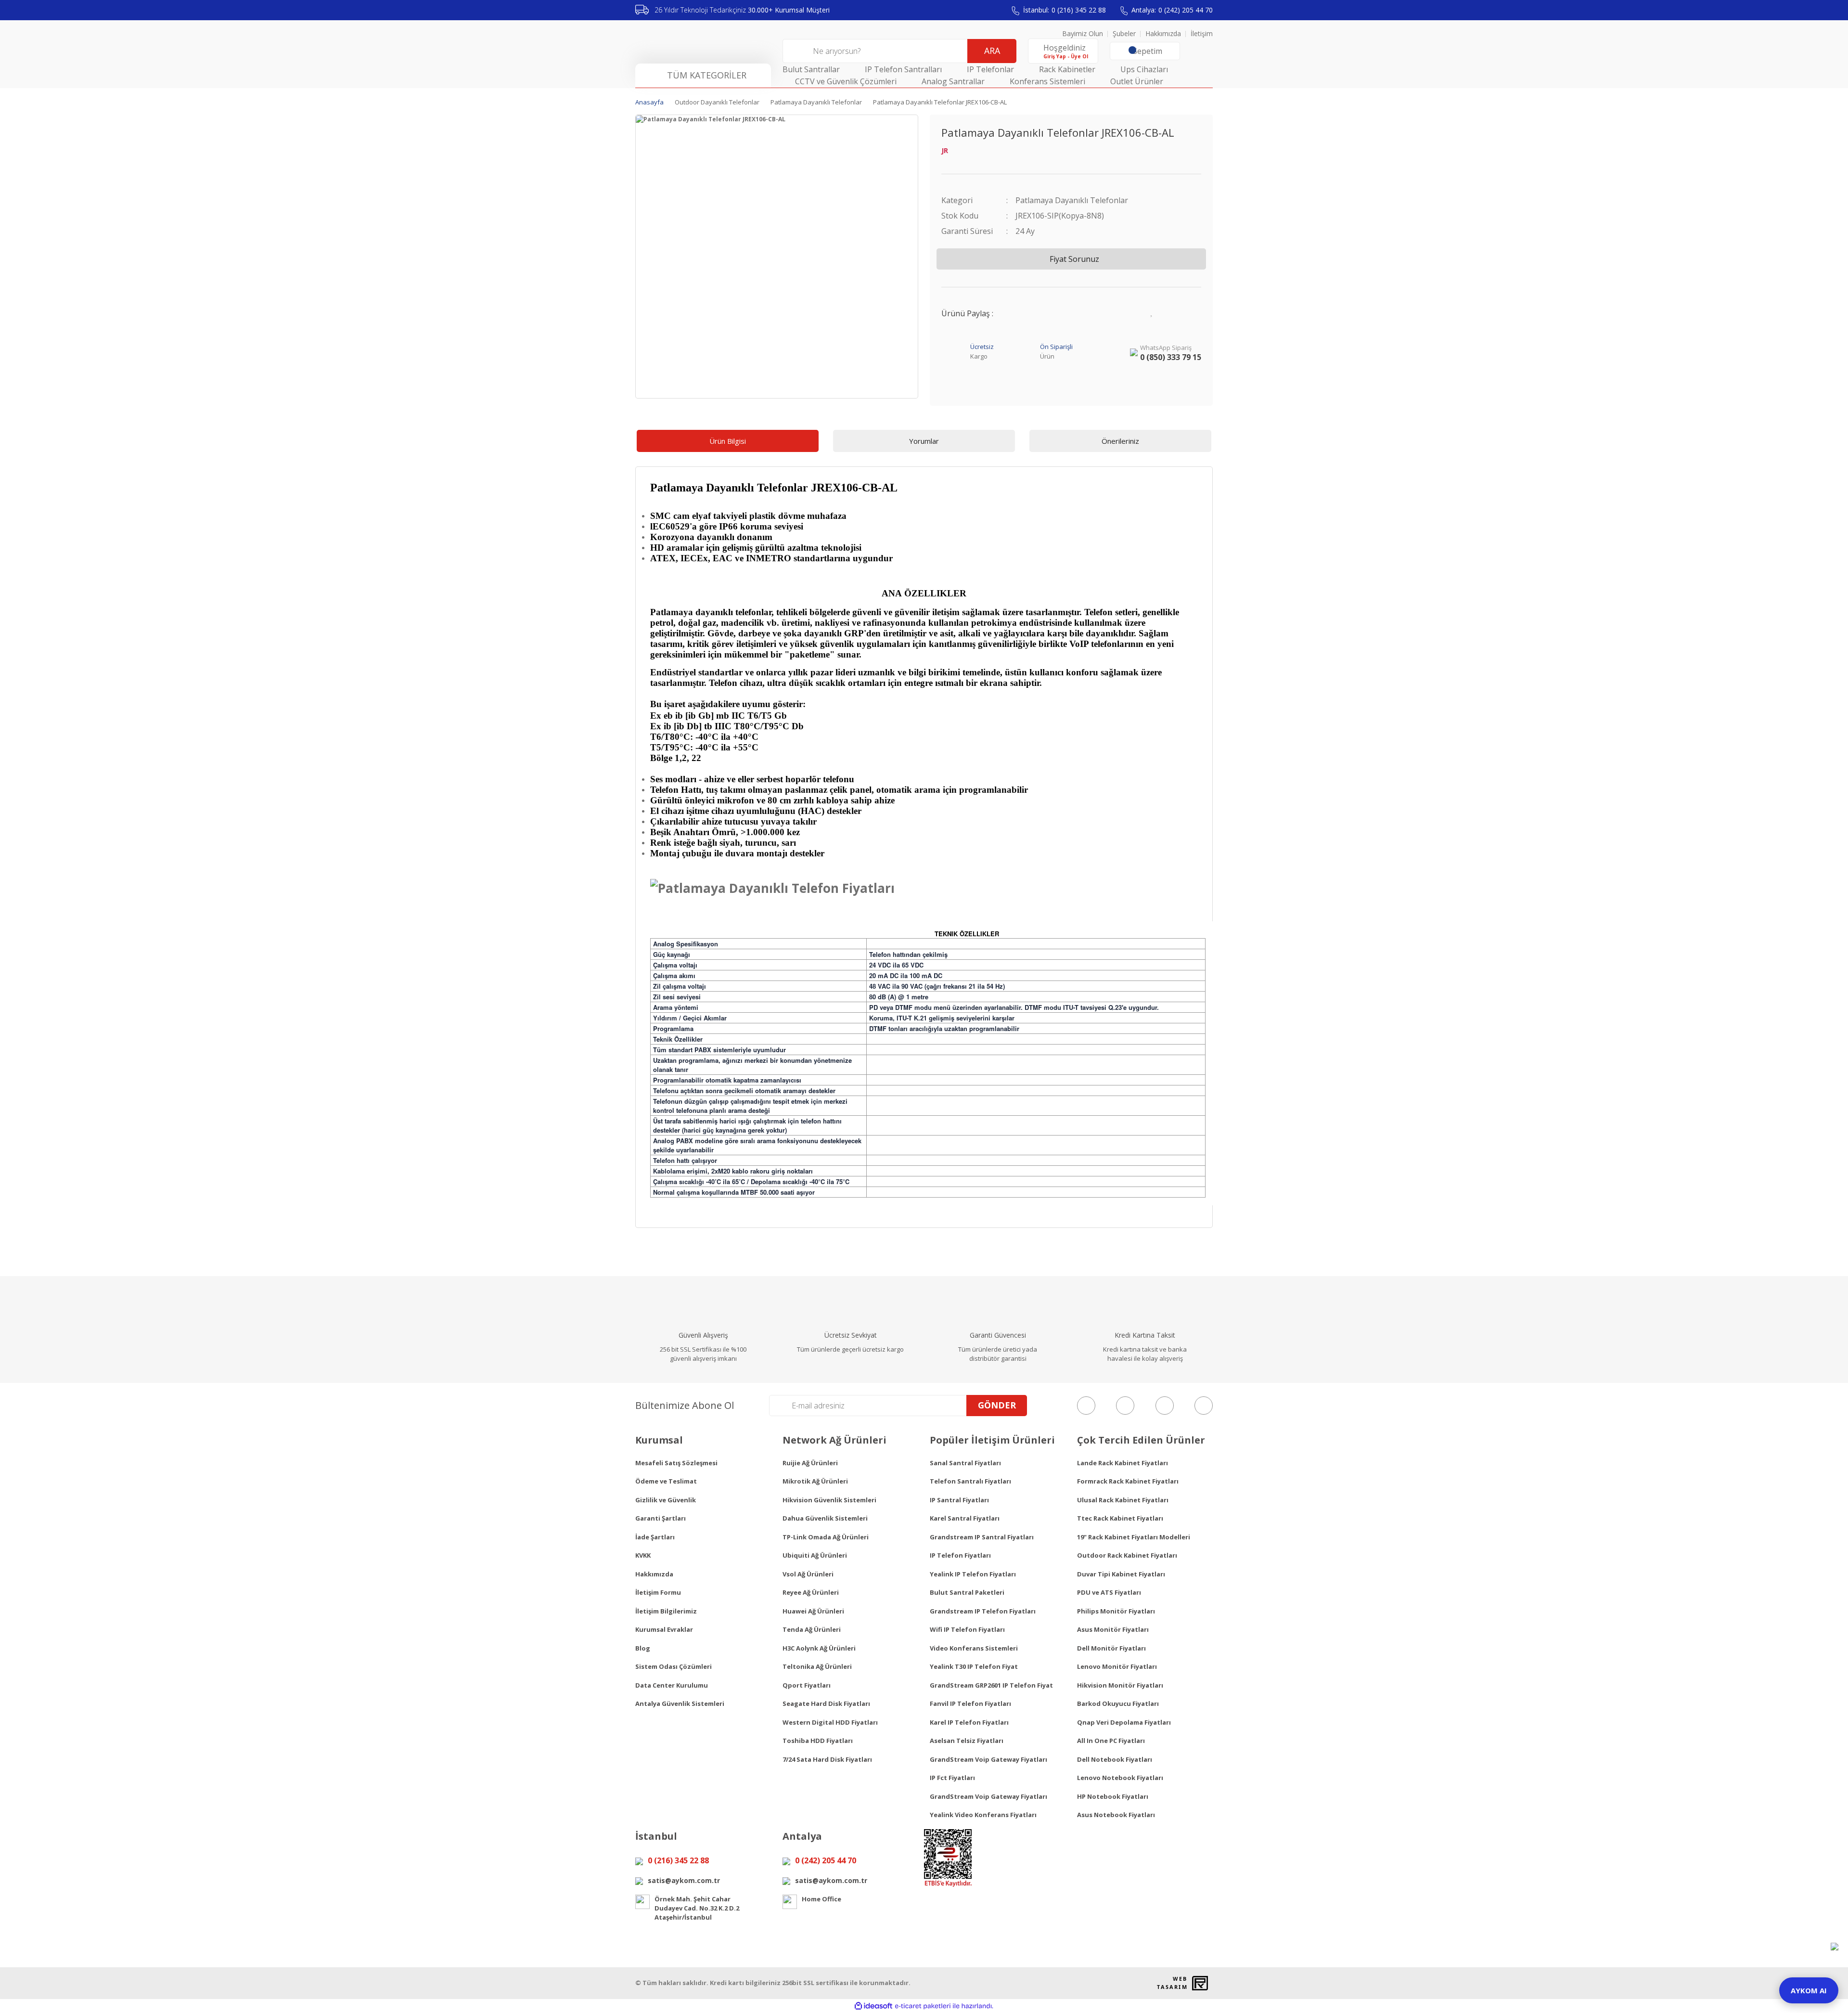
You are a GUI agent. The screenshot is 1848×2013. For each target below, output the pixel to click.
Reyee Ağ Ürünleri (811, 1592)
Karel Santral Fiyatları (965, 1518)
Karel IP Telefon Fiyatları (969, 1722)
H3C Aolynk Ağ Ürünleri (819, 1648)
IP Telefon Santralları (903, 69)
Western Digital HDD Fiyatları (830, 1722)
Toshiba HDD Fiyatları (818, 1741)
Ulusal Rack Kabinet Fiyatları (1123, 1500)
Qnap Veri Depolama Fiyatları (1124, 1722)
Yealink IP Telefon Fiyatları (973, 1574)
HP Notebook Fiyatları (1113, 1796)
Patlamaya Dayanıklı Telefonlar (1072, 200)
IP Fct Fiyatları (952, 1778)
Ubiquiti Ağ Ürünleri (815, 1555)
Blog (643, 1648)
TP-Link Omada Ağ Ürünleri (826, 1537)
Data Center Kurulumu (672, 1685)
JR (945, 150)
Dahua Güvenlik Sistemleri (825, 1518)
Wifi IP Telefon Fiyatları (967, 1629)
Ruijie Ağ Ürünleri (810, 1463)
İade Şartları (655, 1537)
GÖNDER (997, 1405)
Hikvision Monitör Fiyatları (1120, 1685)
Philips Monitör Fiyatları (1116, 1611)
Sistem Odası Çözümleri (674, 1666)
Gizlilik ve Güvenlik (666, 1500)
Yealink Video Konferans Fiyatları (983, 1815)
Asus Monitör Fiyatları (1113, 1629)
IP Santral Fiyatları (959, 1500)
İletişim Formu (658, 1592)
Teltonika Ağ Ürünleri (817, 1666)
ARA (992, 51)
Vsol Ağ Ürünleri (808, 1574)
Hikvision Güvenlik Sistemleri (829, 1500)
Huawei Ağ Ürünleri (813, 1611)
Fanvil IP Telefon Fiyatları (970, 1703)
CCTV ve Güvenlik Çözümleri (846, 81)
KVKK (643, 1555)
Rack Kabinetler (1067, 69)
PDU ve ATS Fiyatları (1109, 1592)
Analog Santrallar (953, 81)
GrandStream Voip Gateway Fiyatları (988, 1759)
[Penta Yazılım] (1201, 1983)
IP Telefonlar (990, 69)
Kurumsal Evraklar (664, 1629)
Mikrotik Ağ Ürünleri (815, 1481)
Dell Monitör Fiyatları (1111, 1648)
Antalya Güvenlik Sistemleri (680, 1703)
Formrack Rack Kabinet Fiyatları (1128, 1481)
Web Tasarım (1172, 1983)
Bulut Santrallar (811, 69)
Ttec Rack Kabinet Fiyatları (1120, 1518)
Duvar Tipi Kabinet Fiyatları (1121, 1574)
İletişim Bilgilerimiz (666, 1611)
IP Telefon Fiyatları (960, 1555)
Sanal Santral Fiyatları (965, 1463)
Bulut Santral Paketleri (967, 1592)
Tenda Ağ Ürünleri (812, 1629)
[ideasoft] (873, 2006)
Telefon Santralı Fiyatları (970, 1481)
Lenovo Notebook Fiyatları (1120, 1778)
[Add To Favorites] (1152, 311)
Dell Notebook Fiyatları (1115, 1759)
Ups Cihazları (1144, 69)
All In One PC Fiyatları (1111, 1741)
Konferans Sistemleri (1047, 81)
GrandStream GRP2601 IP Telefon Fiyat (991, 1685)
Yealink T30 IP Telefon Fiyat (974, 1666)
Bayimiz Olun (1083, 33)
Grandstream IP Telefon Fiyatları (983, 1611)
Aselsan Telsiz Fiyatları (967, 1741)
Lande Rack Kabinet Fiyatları (1123, 1463)
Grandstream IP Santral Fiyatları (982, 1537)
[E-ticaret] (923, 2006)
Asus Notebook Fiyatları (1116, 1815)
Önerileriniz (1120, 441)
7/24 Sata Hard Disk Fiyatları (827, 1759)
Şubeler (1124, 33)
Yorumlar (924, 441)
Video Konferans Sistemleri (974, 1648)
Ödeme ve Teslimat (666, 1481)
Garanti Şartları (661, 1518)
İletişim (1202, 33)
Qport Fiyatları (807, 1685)
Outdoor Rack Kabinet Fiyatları (1127, 1555)
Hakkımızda (1163, 33)
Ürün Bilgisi (728, 441)
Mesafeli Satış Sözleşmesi (676, 1463)
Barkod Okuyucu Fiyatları (1118, 1703)
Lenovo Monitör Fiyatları (1117, 1666)
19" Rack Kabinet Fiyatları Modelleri (1134, 1537)
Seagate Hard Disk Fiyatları (826, 1703)
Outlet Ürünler (1137, 81)
